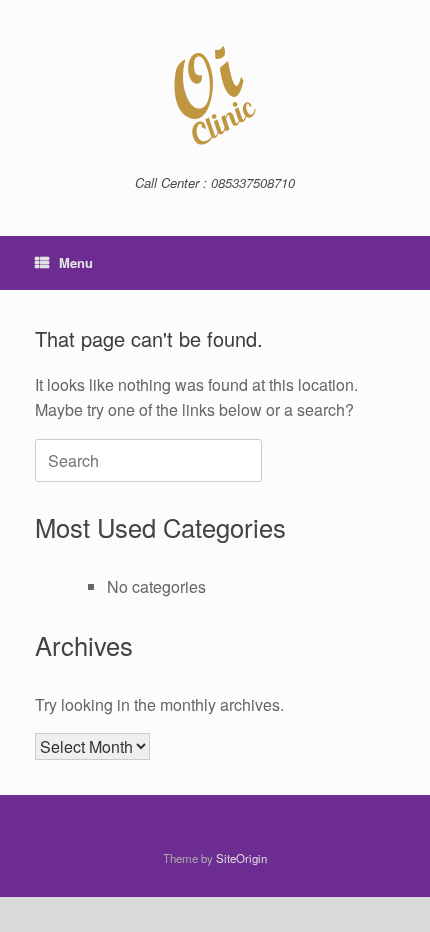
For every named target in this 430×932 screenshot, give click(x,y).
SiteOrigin (241, 858)
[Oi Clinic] (215, 95)
